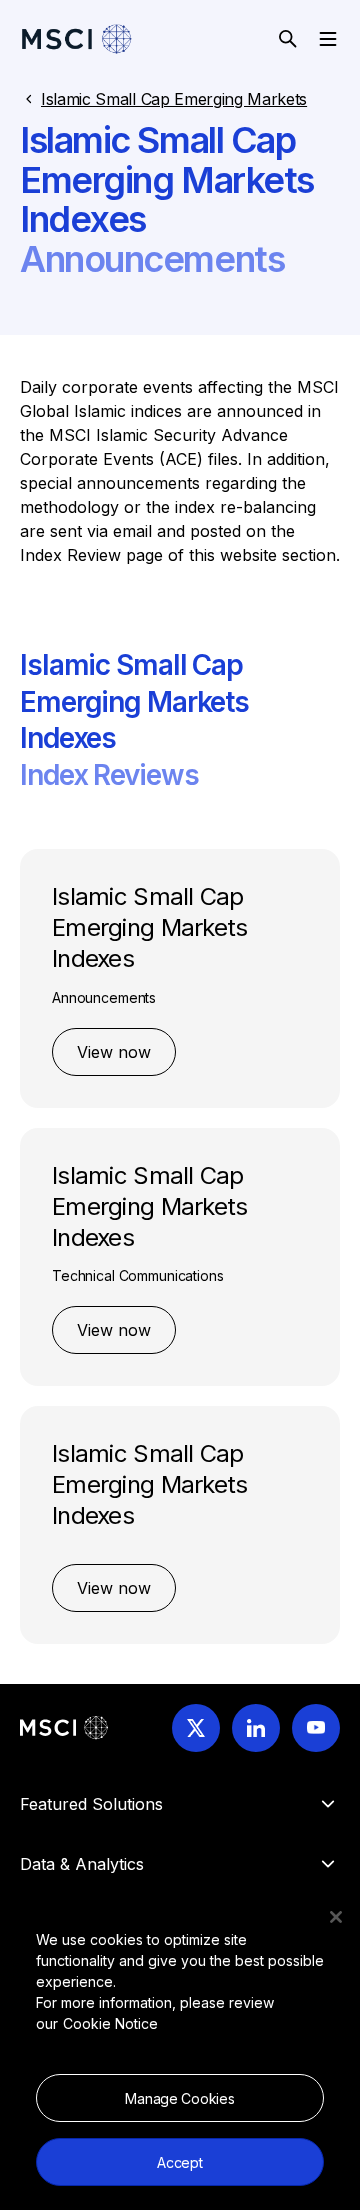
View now (114, 1052)
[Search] (288, 39)
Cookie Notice (110, 2023)
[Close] (336, 1917)
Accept (179, 2162)
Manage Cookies (179, 2098)
